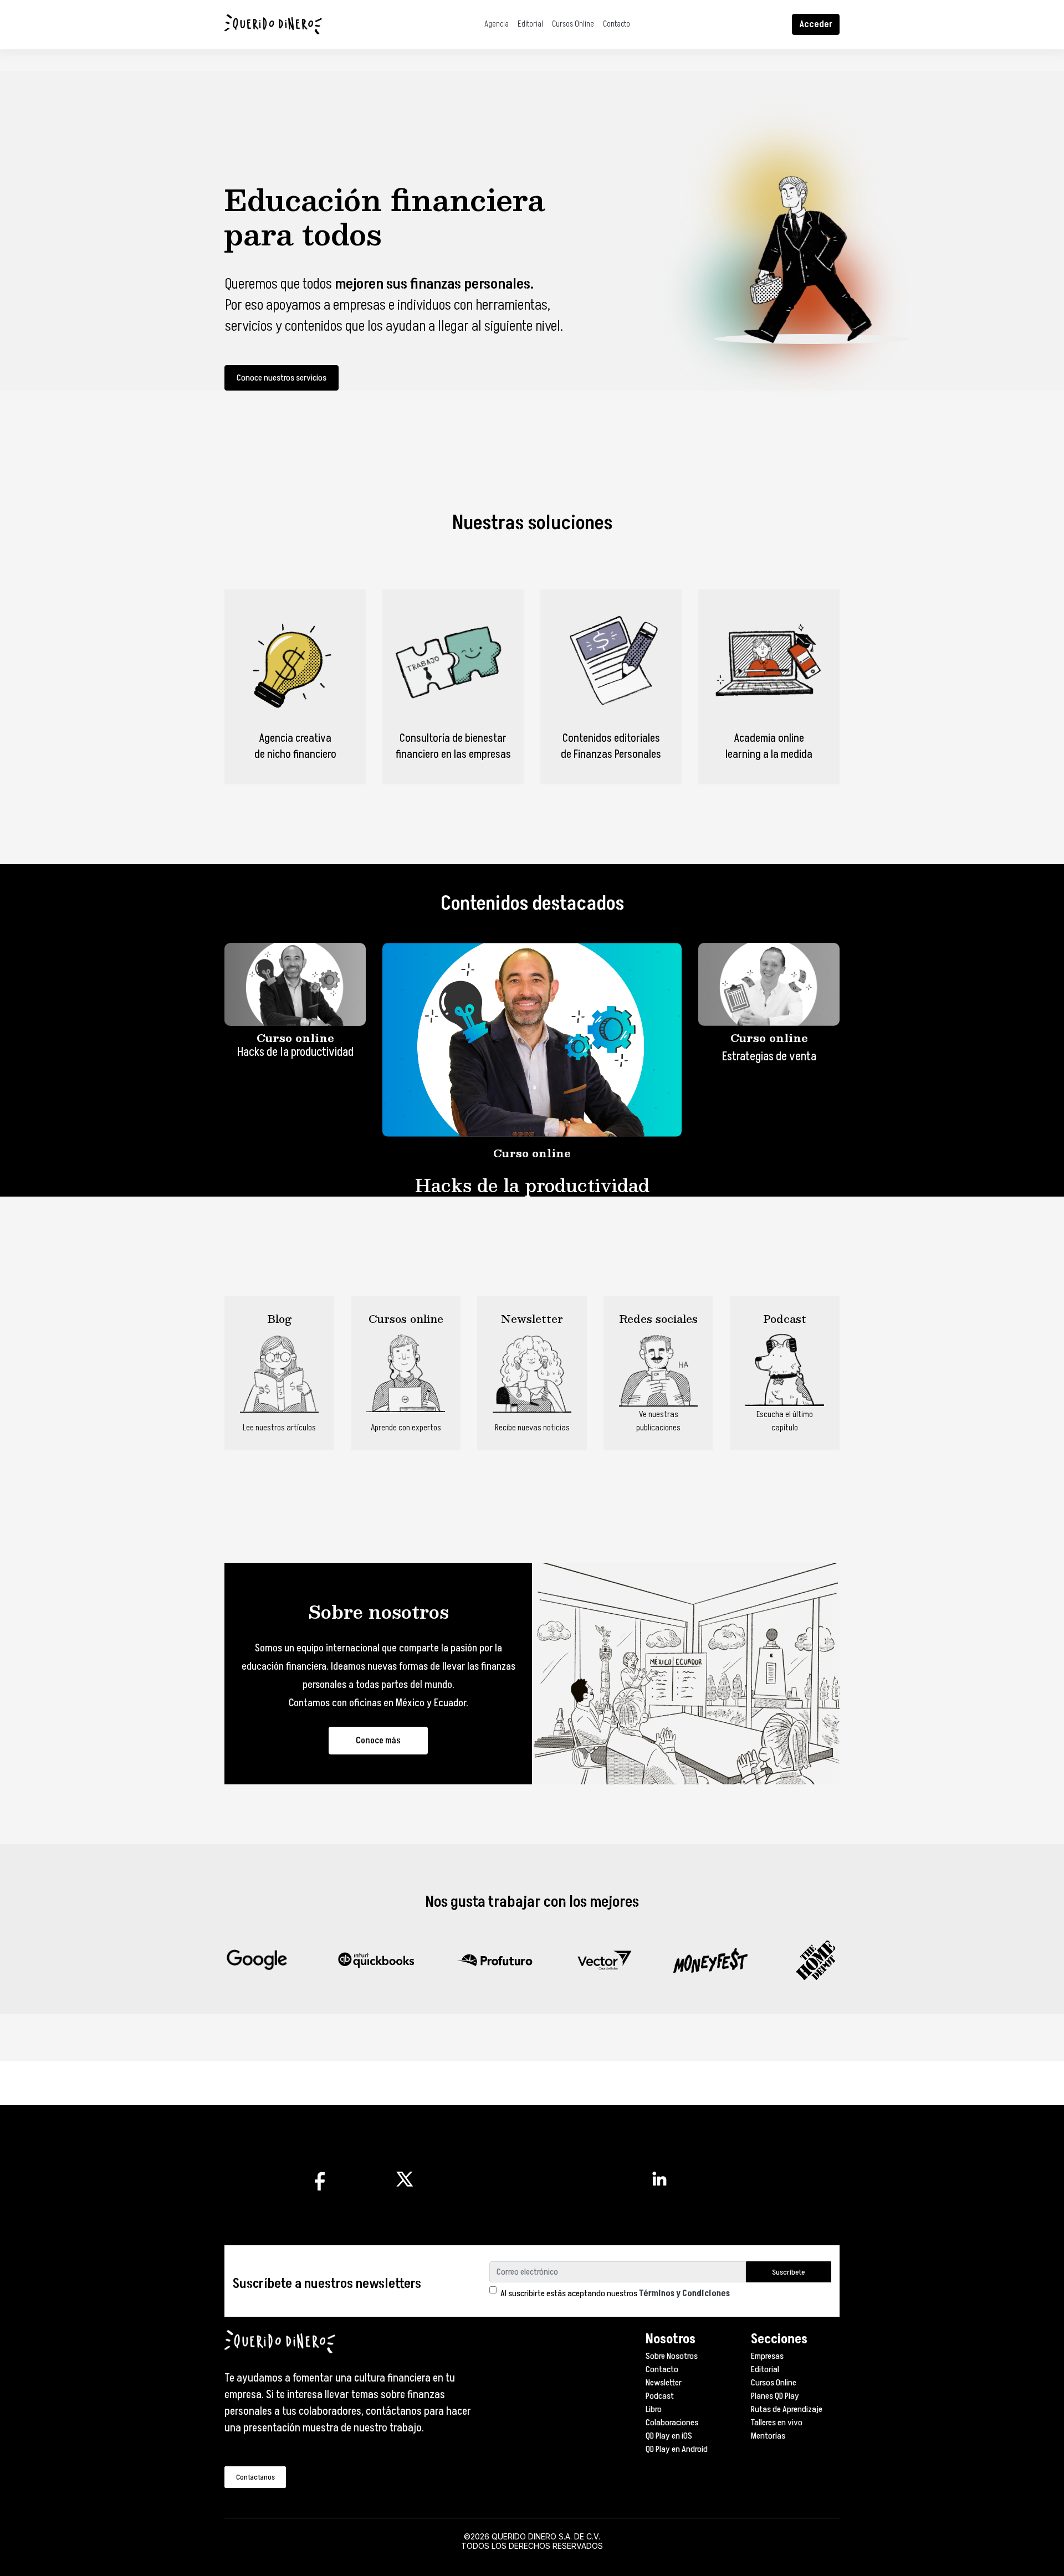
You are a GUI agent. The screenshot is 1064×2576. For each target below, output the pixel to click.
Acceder (816, 24)
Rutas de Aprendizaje (787, 2409)
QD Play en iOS (669, 2436)
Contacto (617, 24)
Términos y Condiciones (684, 2293)
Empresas (767, 2356)
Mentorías (768, 2436)
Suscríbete (788, 2272)
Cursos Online (573, 24)
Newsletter (664, 2383)
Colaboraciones (672, 2423)
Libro (654, 2409)
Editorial (530, 24)
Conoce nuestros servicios (282, 378)
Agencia (497, 24)
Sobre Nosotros (672, 2356)
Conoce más (378, 1741)
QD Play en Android (677, 2449)
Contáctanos (255, 2477)
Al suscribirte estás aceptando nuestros (615, 2293)
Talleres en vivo (777, 2423)
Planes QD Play (775, 2396)
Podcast (660, 2396)
